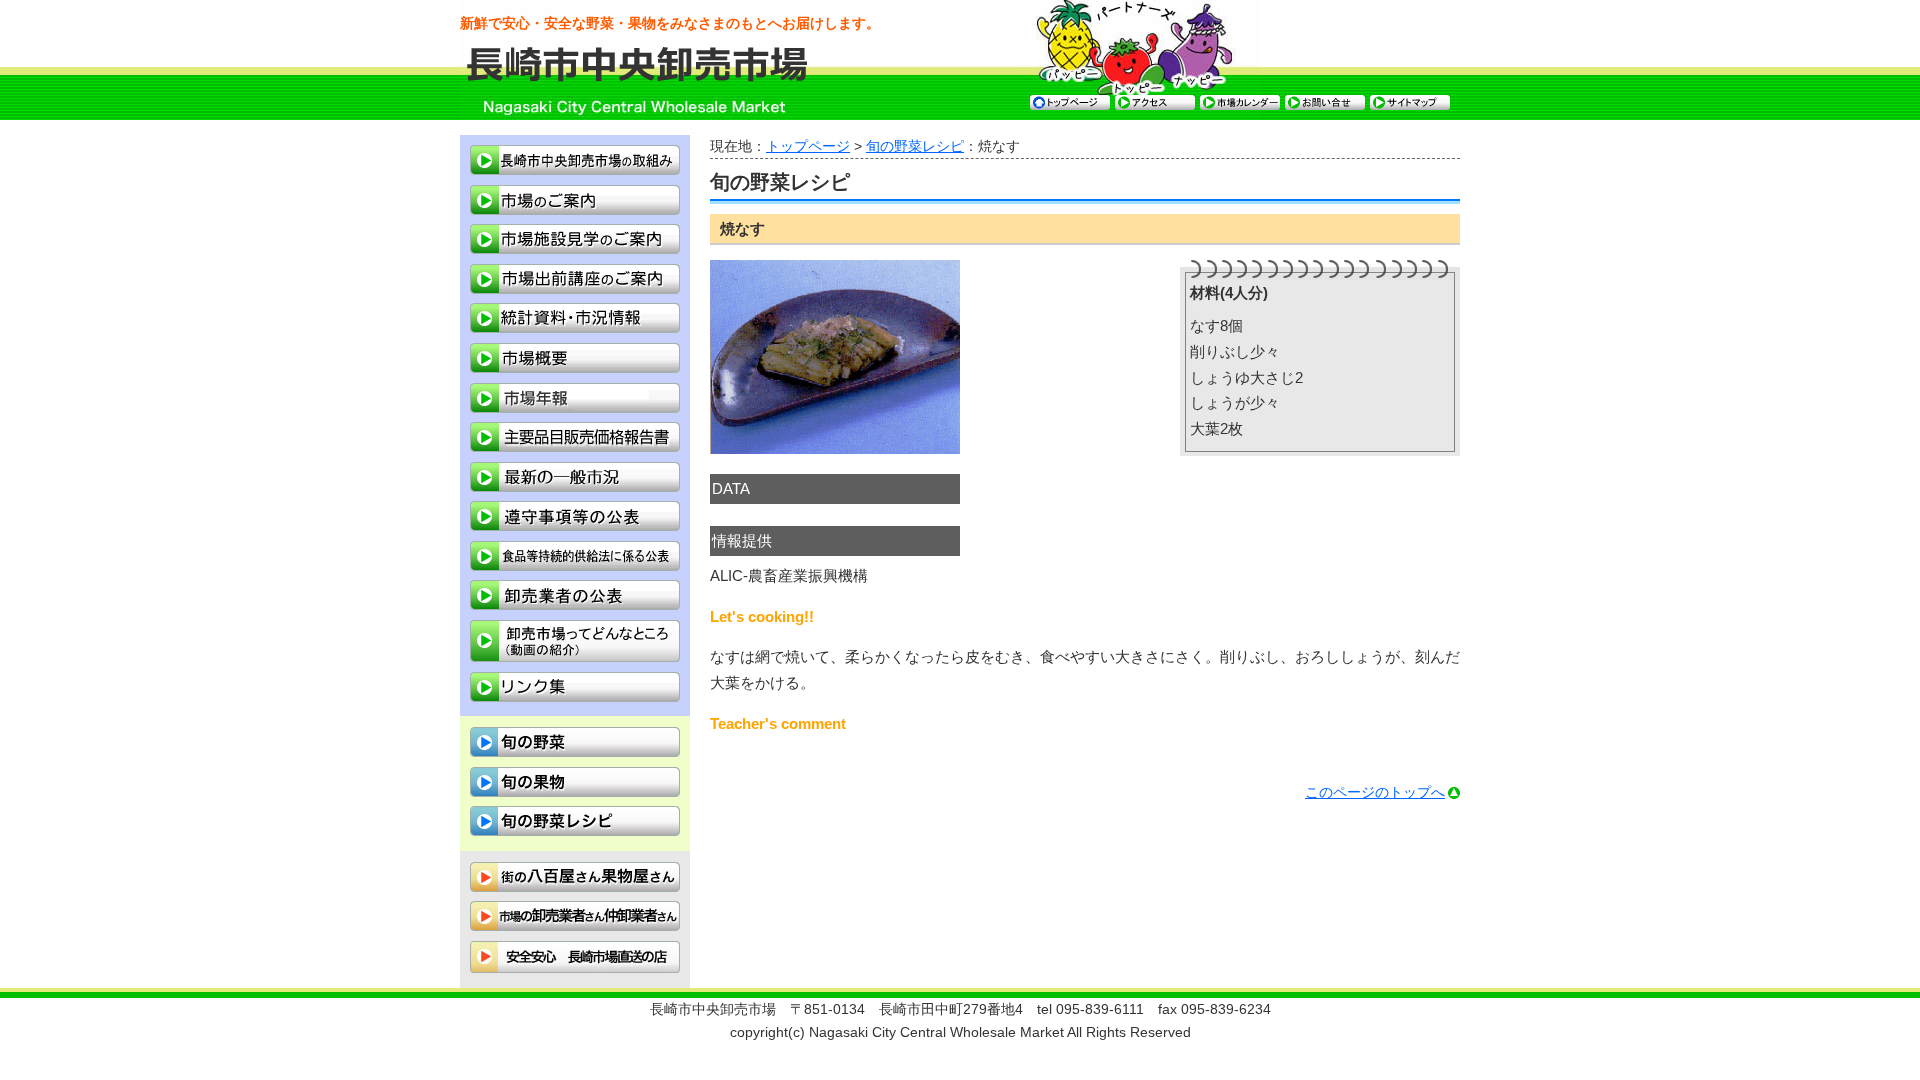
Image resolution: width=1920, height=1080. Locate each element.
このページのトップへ (1375, 792)
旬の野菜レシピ (915, 146)
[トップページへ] (638, 77)
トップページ (808, 146)
